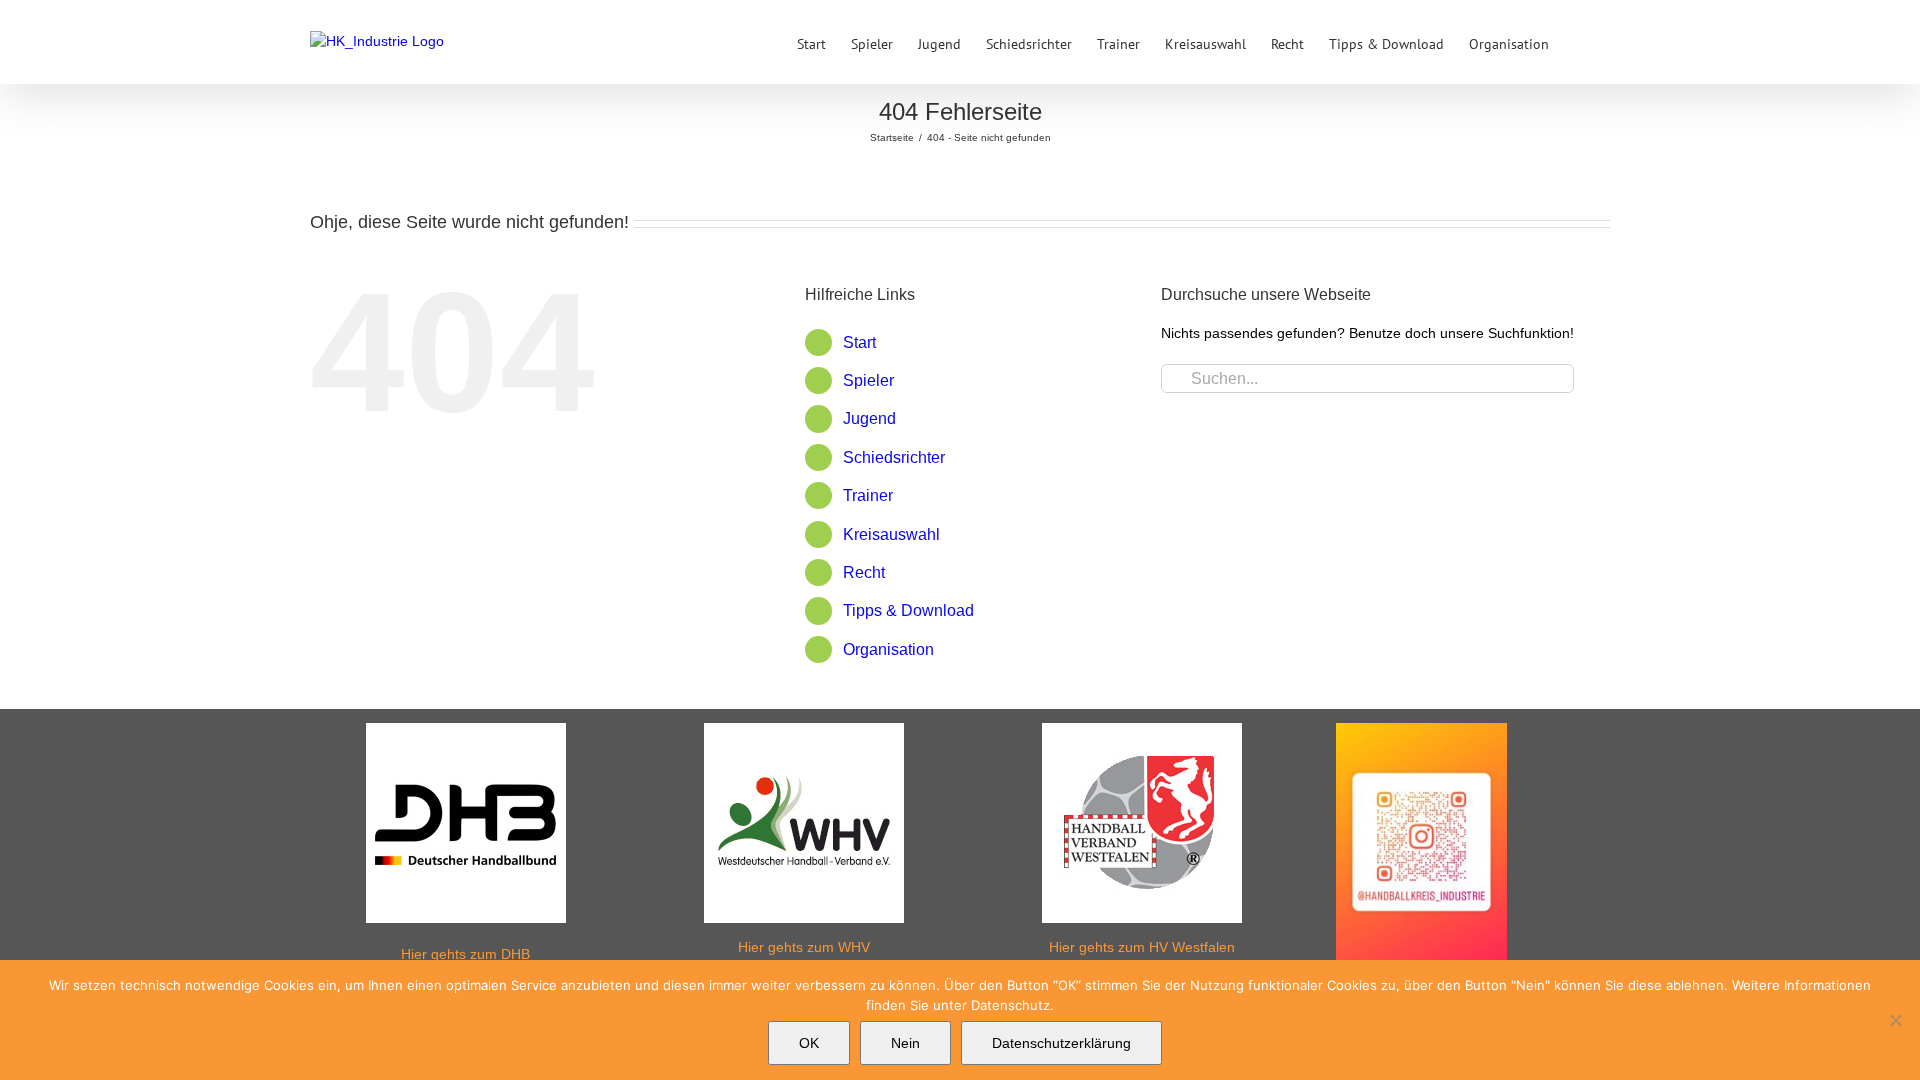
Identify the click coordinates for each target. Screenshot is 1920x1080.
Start (859, 342)
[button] (1579, 42)
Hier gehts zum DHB (465, 954)
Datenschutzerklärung (1061, 1043)
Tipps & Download (908, 610)
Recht (864, 572)
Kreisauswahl (891, 534)
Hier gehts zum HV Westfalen (1142, 947)
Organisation (888, 649)
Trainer (868, 495)
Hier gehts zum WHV (804, 947)
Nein (905, 1043)
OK (809, 1043)
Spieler (868, 380)
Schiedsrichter (894, 457)
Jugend (869, 418)
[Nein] (1895, 1020)
